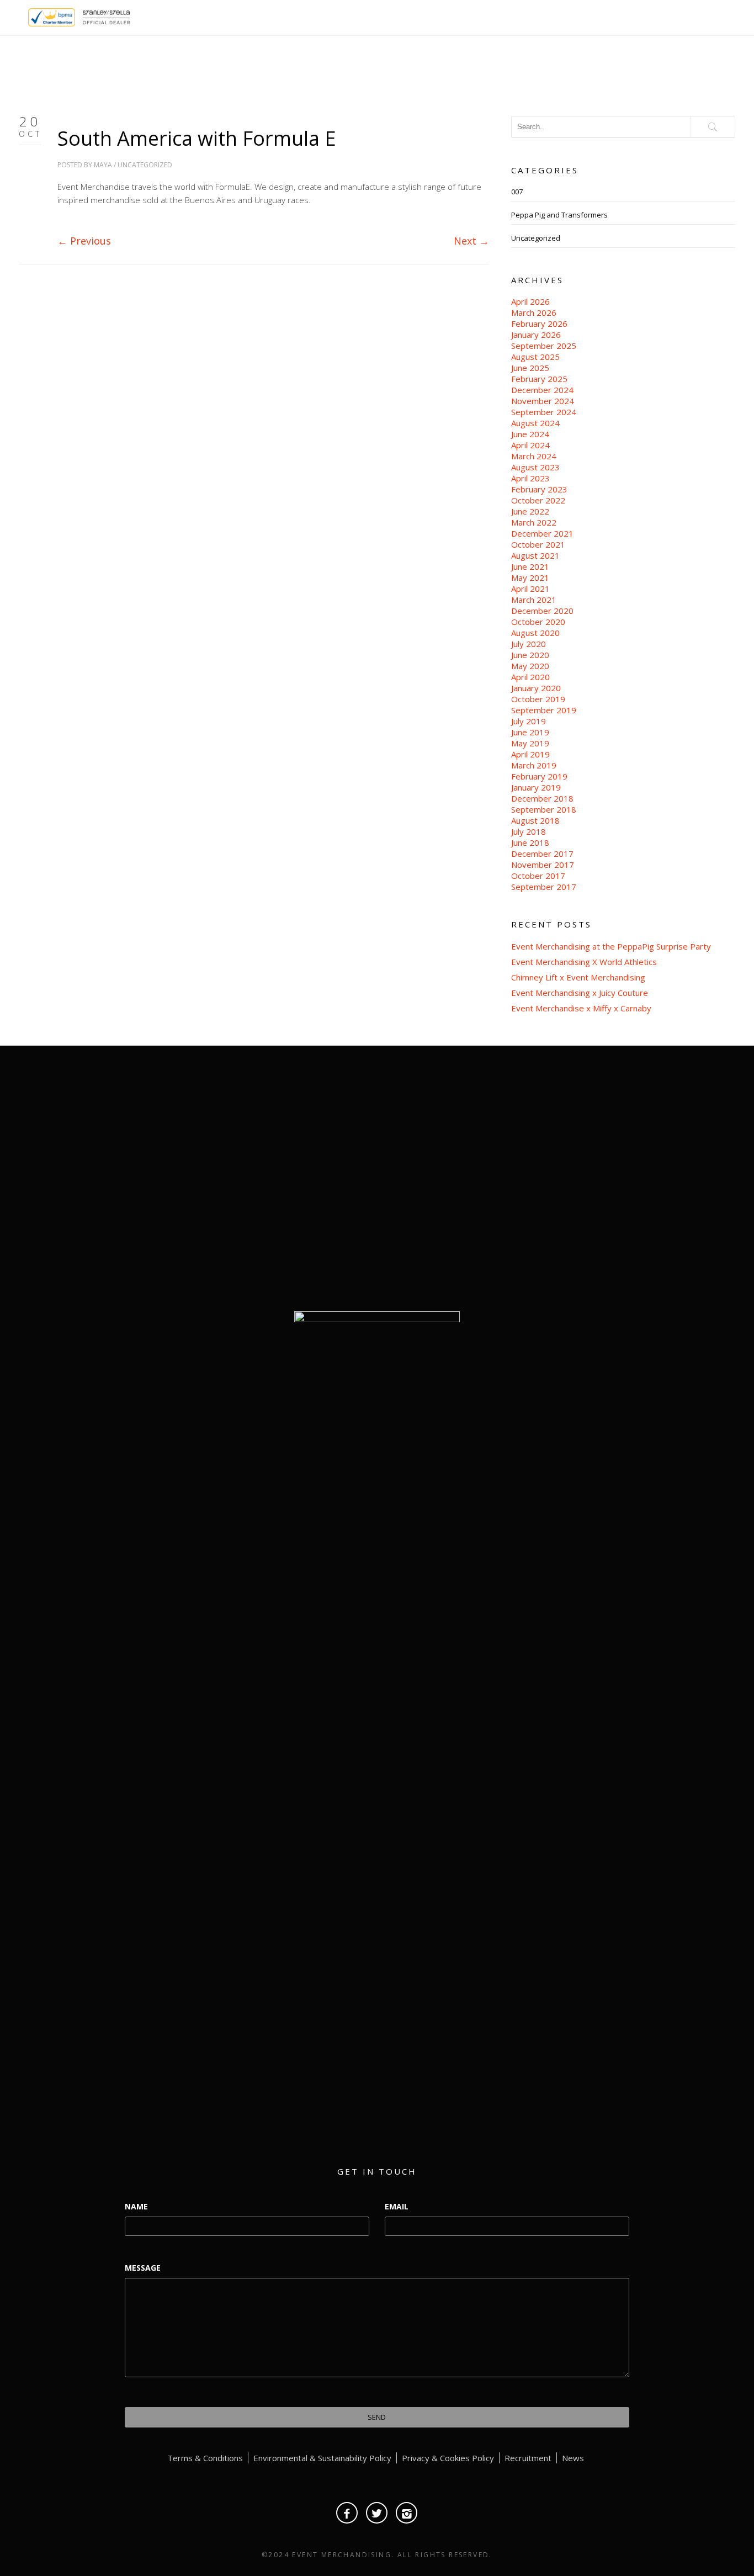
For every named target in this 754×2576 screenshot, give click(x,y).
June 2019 (530, 732)
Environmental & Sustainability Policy (322, 2458)
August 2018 (535, 820)
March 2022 (534, 522)
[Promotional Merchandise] (19, 16)
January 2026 (536, 335)
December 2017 (542, 854)
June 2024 (530, 434)
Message (143, 2268)
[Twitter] (377, 2513)
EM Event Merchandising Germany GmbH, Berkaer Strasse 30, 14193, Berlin (623, 1231)
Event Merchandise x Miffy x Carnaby (581, 1008)
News (573, 2458)
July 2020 (529, 644)
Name (136, 2206)
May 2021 (530, 577)
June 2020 (530, 655)
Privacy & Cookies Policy (448, 2458)
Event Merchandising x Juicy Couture (580, 993)
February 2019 (539, 776)
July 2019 (529, 721)
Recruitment (528, 2458)
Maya (103, 165)
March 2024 (534, 456)
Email (397, 2206)
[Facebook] (347, 2513)
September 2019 (544, 710)
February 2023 (539, 489)
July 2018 (529, 831)
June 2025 (530, 368)
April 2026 (530, 301)
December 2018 (542, 798)
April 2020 (530, 677)
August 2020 (535, 633)
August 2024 (535, 423)
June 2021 (530, 566)
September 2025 (544, 346)
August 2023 (535, 467)
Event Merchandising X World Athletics (584, 962)
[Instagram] (407, 2513)
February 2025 (539, 379)
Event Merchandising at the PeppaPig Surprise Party (611, 946)
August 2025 (535, 357)
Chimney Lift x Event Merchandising (578, 977)
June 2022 (530, 511)
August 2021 (535, 555)
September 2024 (544, 412)
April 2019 (530, 754)
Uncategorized (145, 165)
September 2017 (544, 887)
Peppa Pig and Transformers (559, 215)
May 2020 (530, 666)
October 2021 (538, 544)
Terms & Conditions (205, 2458)
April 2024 (530, 445)
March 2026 (534, 312)
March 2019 (534, 765)
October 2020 (538, 622)
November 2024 (543, 401)
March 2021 (534, 600)
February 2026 (539, 324)
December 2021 (542, 533)
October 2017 (538, 876)
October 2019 (538, 699)
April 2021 (530, 589)
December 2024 (542, 390)
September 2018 (544, 809)
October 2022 (538, 500)
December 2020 (542, 611)
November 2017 (543, 865)
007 (517, 192)
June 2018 (530, 842)
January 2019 (536, 787)
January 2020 (536, 688)
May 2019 (530, 743)
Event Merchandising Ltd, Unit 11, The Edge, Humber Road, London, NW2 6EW (623, 1181)
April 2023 (530, 478)
